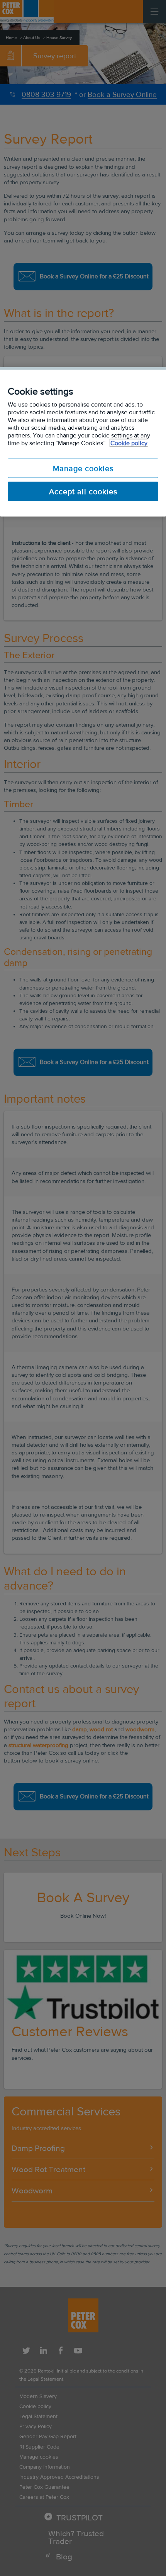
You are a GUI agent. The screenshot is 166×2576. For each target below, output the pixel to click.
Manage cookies (83, 468)
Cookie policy (129, 443)
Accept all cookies (83, 491)
